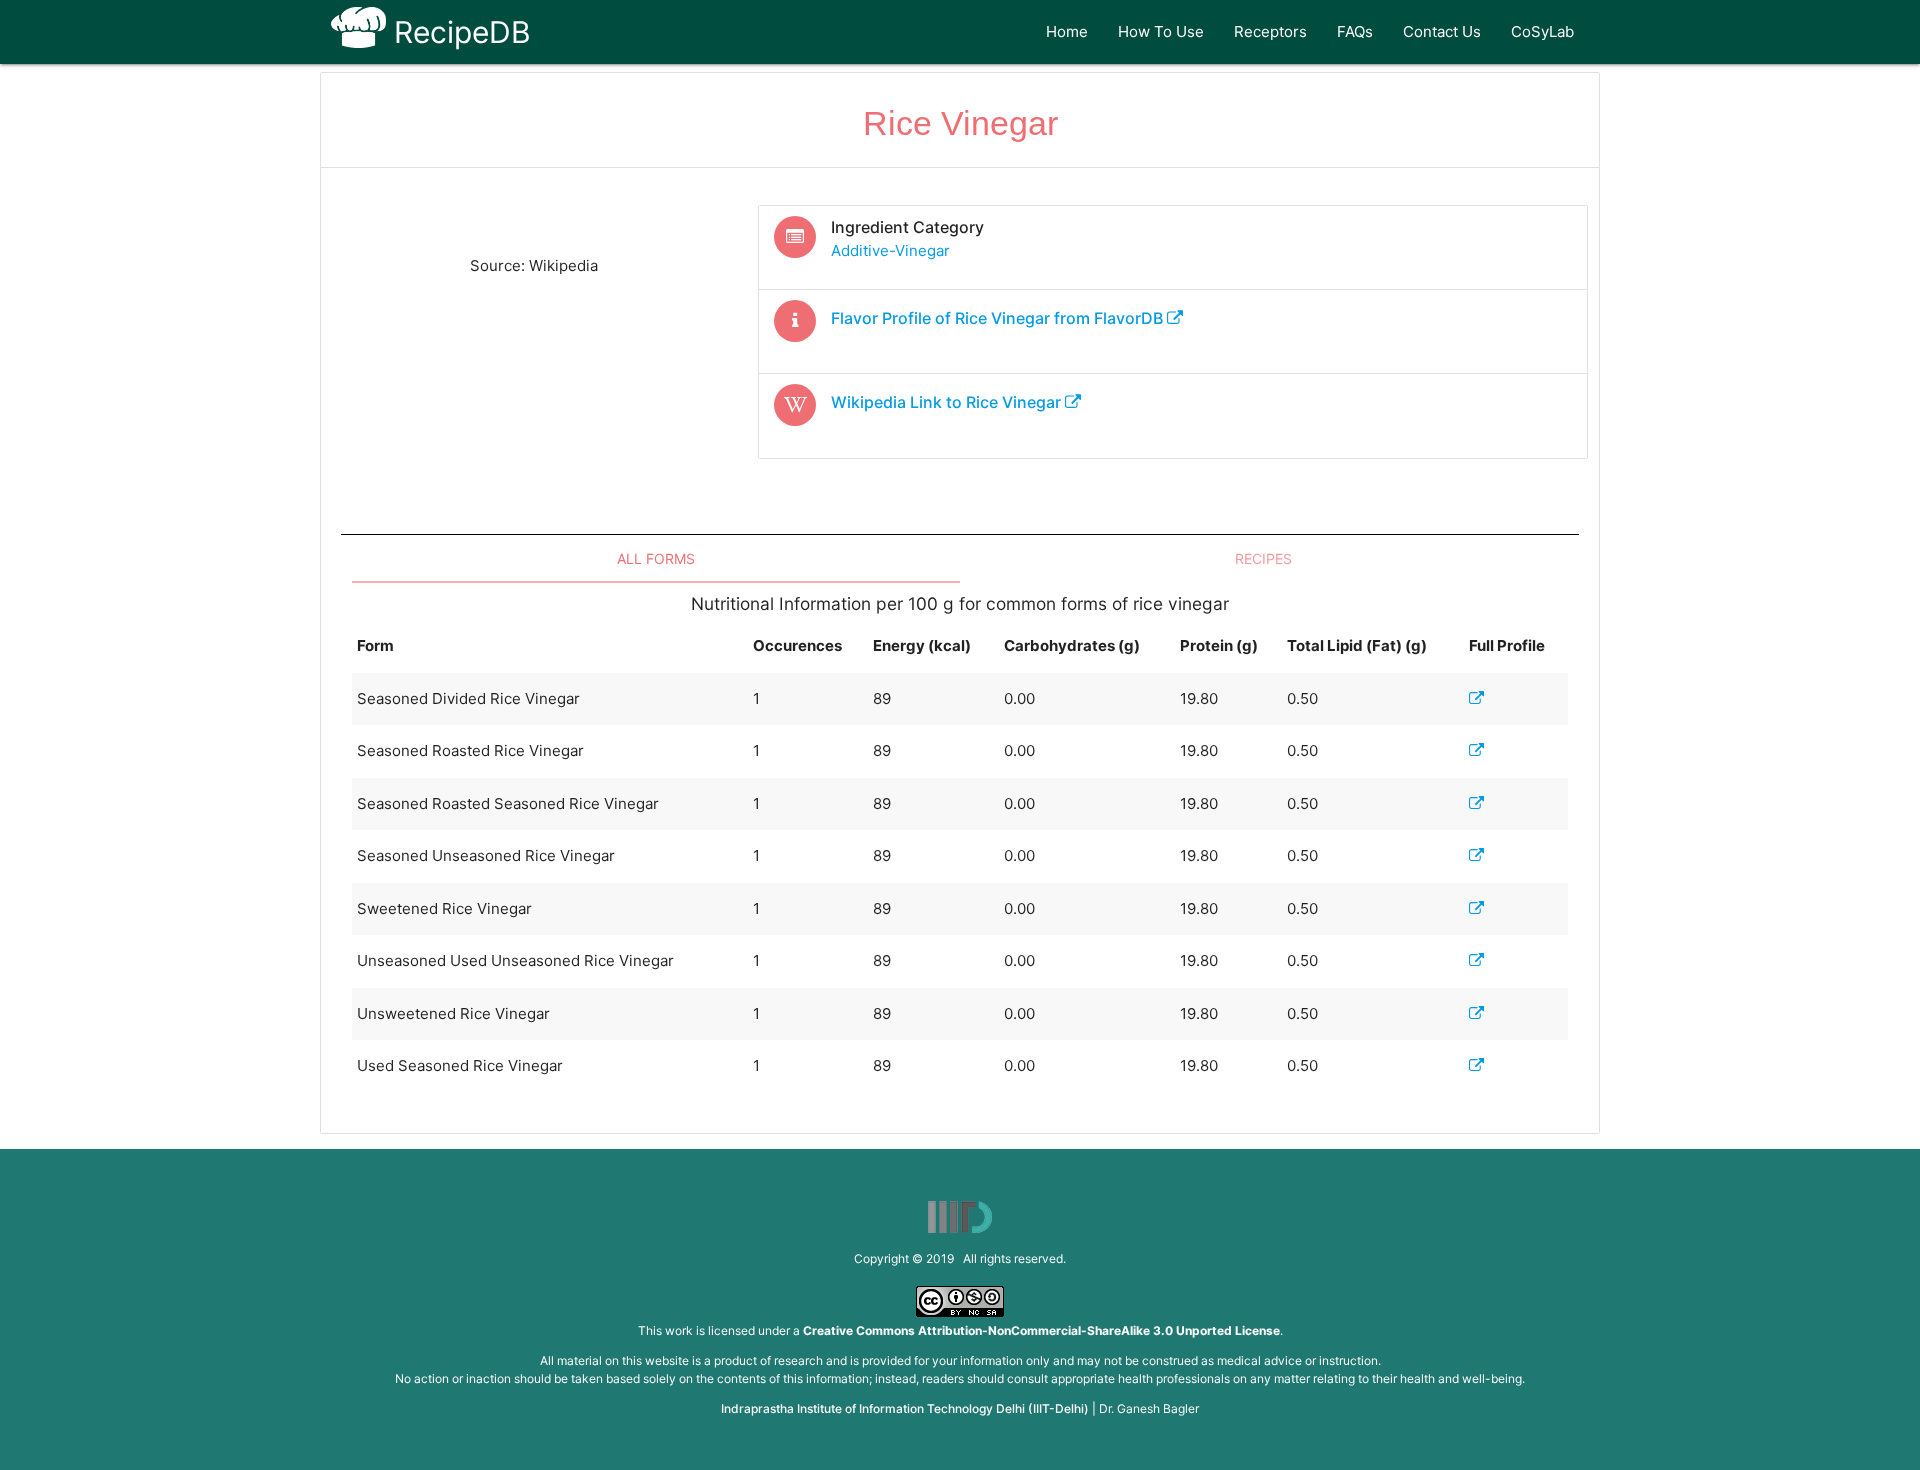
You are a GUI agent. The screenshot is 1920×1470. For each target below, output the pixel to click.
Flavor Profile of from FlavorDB (999, 318)
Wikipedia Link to (946, 402)
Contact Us (1442, 31)
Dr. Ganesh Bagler (1149, 1408)
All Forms (656, 558)
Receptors (1270, 31)
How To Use (1161, 31)
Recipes (1263, 558)
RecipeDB (458, 32)
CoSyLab (1542, 31)
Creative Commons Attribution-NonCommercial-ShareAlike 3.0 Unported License (1041, 1330)
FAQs (1355, 31)
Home (1067, 31)
